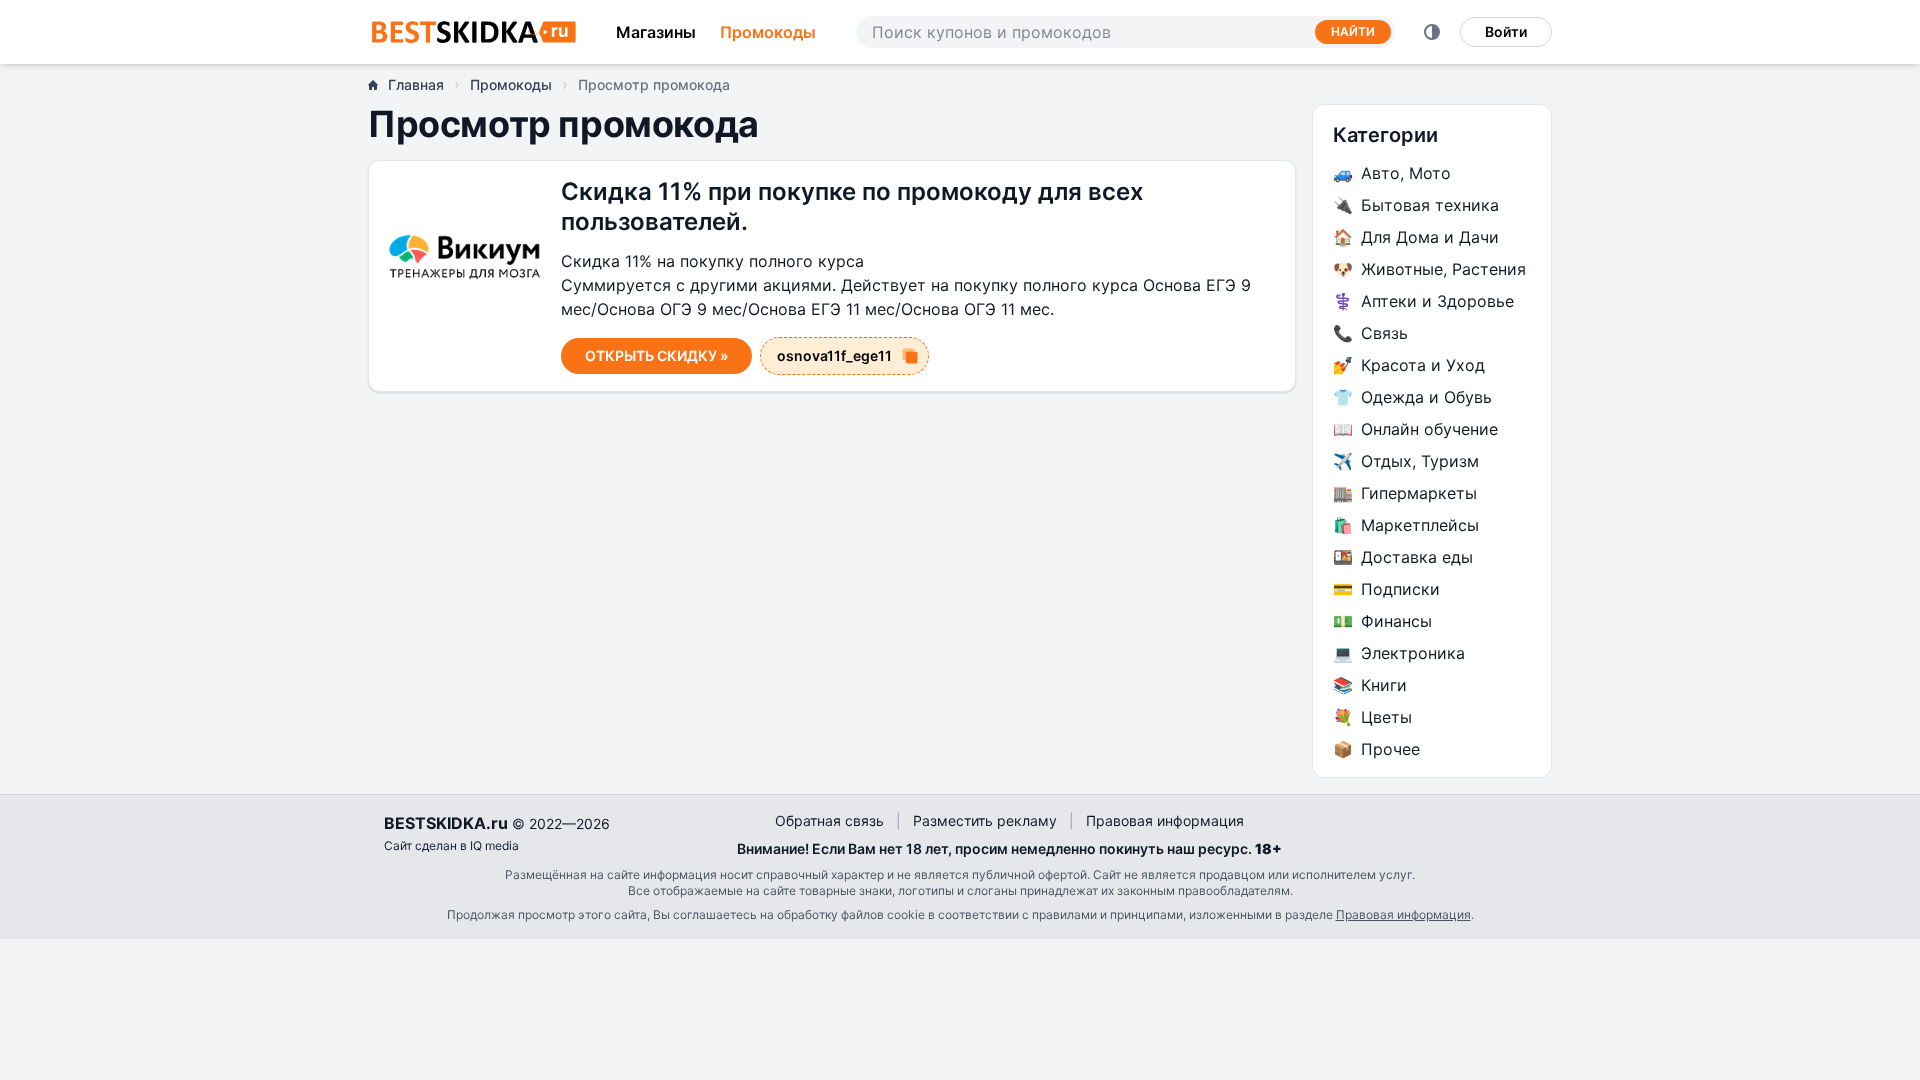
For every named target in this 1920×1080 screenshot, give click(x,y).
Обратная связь (829, 820)
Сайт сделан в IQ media (451, 845)
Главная (416, 84)
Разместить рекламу (985, 820)
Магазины (656, 32)
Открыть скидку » (656, 355)
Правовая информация (1165, 820)
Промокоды (768, 32)
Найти (1353, 31)
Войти (1506, 31)
